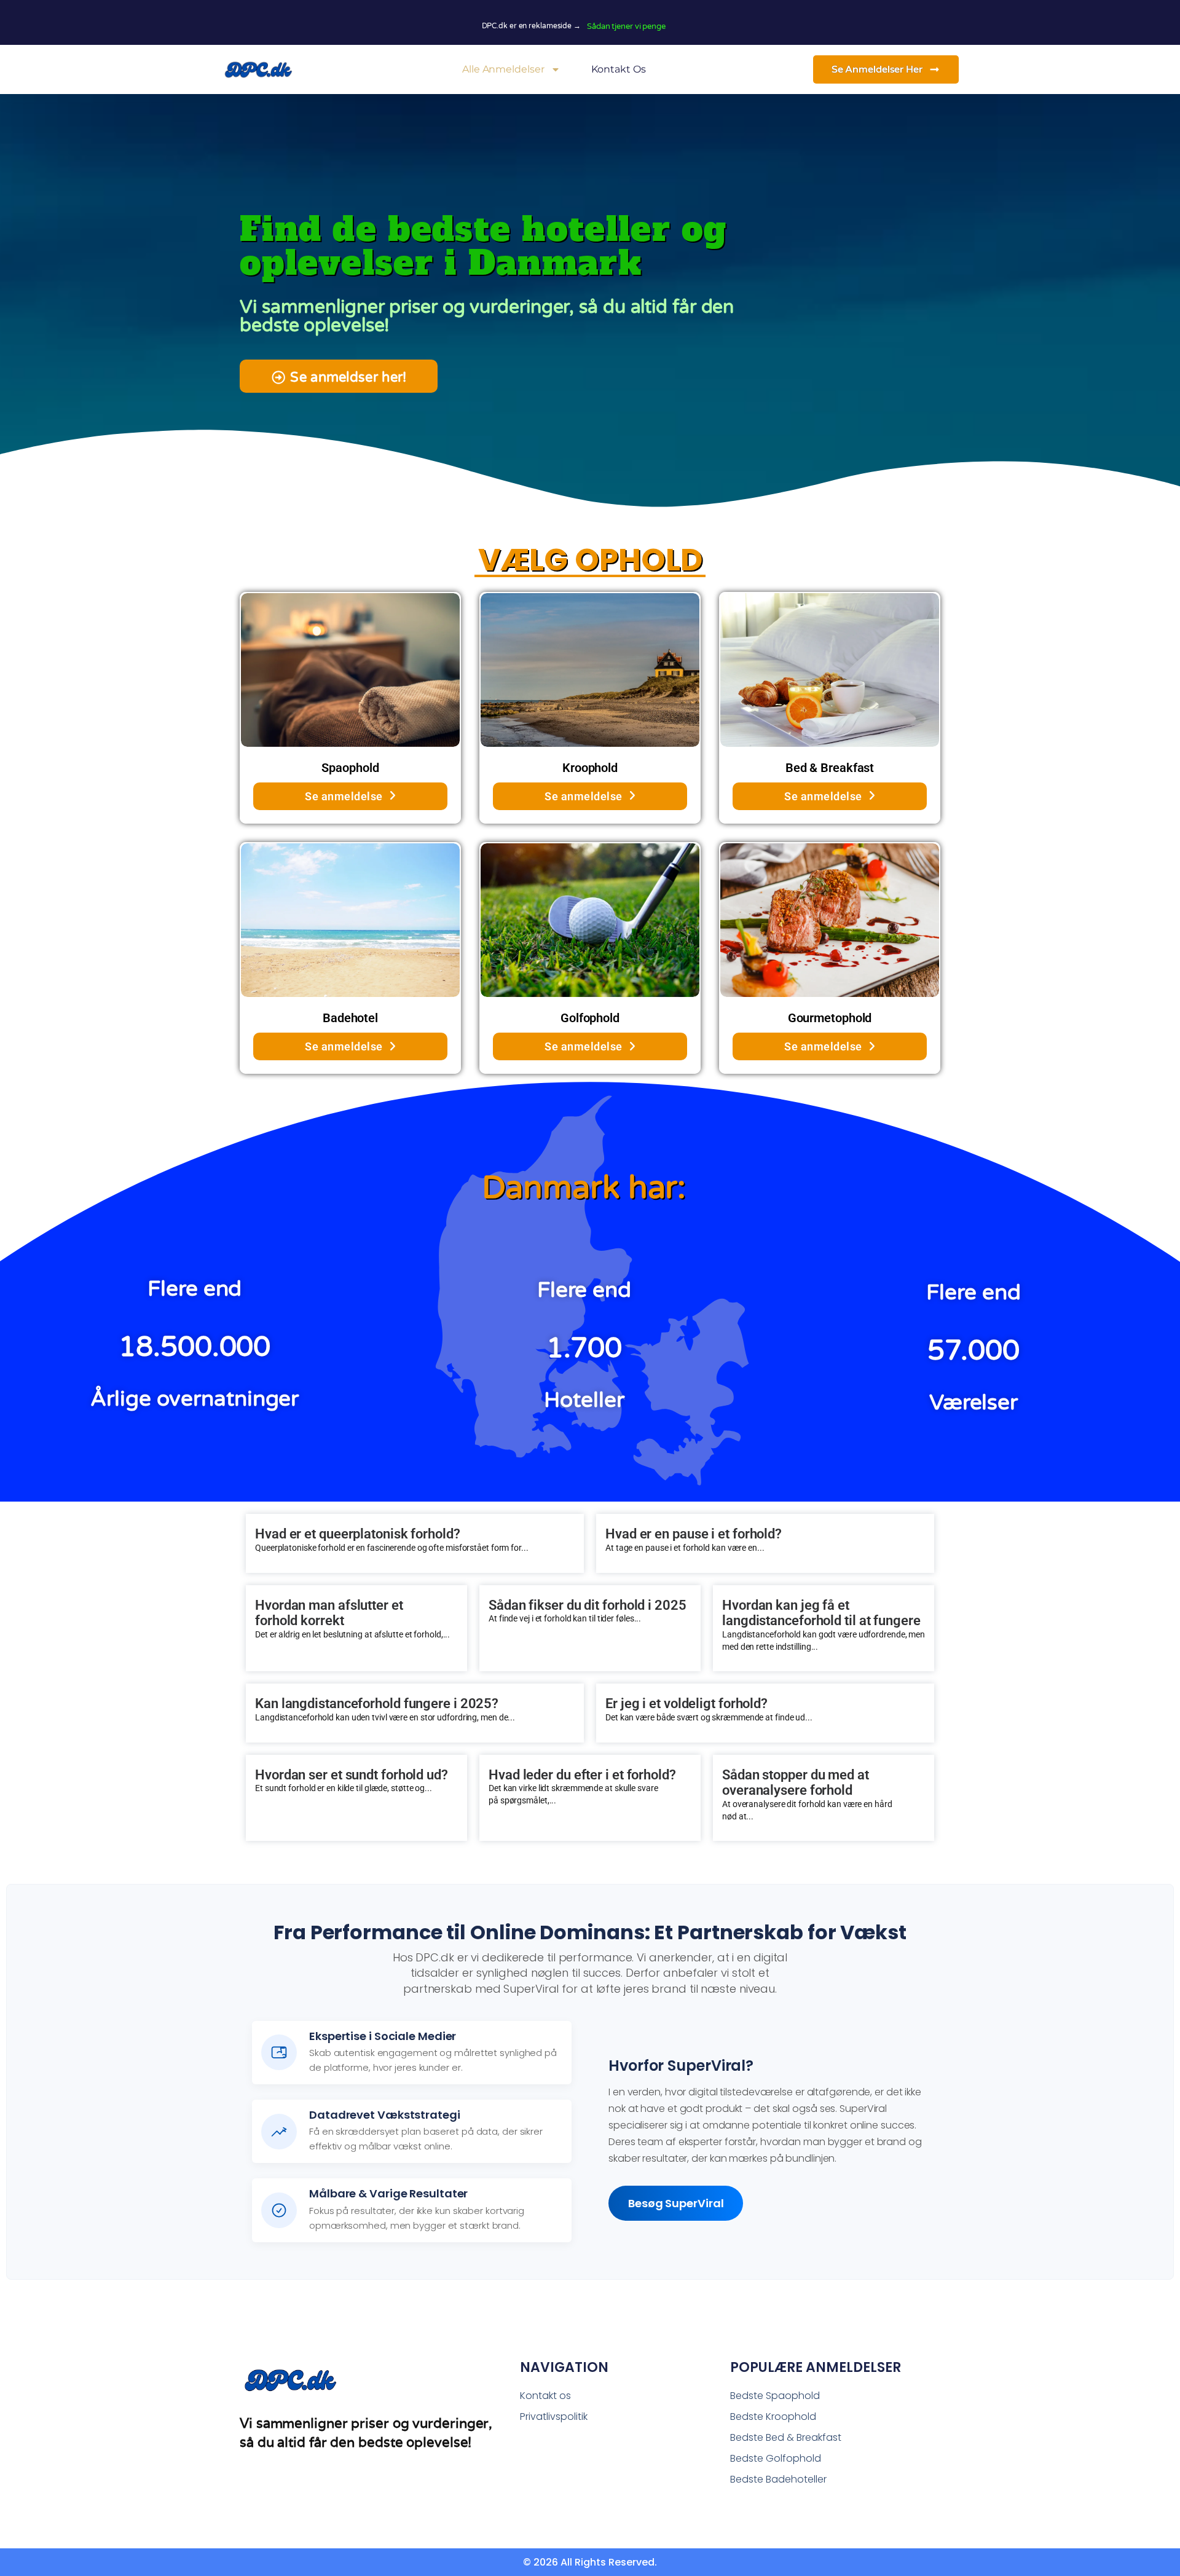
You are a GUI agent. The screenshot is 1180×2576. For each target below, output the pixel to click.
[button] (339, 376)
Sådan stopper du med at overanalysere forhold (796, 1783)
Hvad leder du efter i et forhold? (582, 1775)
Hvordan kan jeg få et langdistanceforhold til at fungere (821, 1613)
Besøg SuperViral (676, 2203)
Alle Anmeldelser (503, 69)
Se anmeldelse (344, 796)
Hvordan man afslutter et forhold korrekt (329, 1613)
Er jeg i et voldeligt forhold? (686, 1704)
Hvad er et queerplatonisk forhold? (358, 1534)
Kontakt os (619, 69)
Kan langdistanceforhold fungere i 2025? (377, 1704)
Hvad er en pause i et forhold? (694, 1534)
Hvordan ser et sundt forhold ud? (352, 1775)
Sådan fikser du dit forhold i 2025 (588, 1605)
